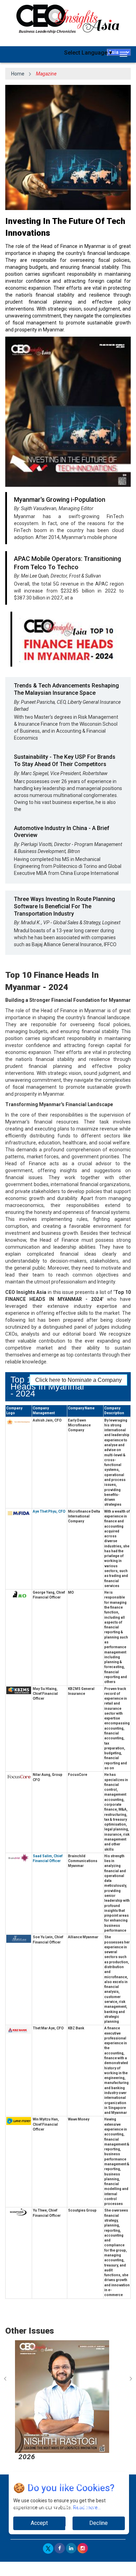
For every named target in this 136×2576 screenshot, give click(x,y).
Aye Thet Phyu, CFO (49, 1511)
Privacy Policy (56, 2507)
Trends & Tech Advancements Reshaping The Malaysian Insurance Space (66, 689)
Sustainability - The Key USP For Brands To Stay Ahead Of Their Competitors (65, 760)
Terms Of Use (90, 2507)
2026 (24, 2457)
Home (18, 74)
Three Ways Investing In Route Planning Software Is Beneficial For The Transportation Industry (65, 906)
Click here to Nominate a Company (78, 1380)
